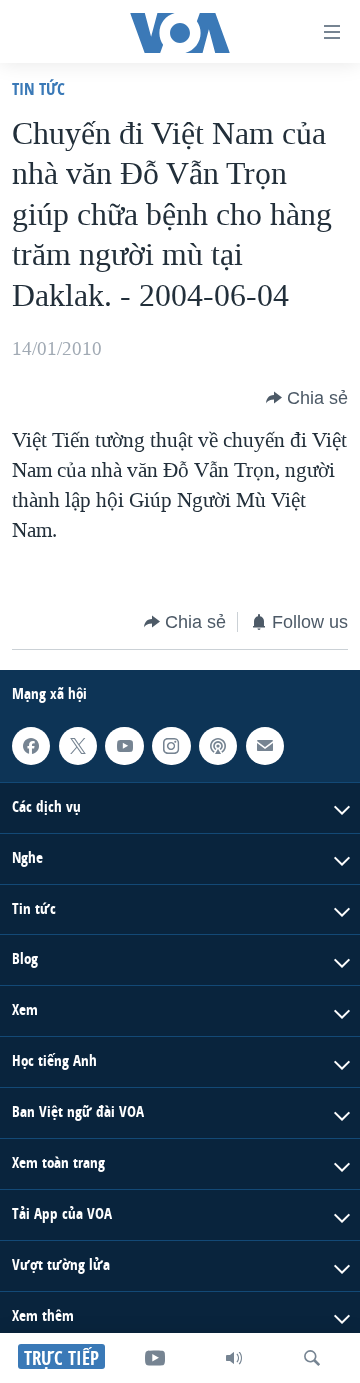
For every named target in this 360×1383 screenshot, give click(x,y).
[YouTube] (155, 1358)
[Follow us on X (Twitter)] (78, 746)
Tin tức (38, 88)
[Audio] (234, 1358)
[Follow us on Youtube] (124, 746)
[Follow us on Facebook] (31, 746)
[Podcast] (218, 746)
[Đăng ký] (265, 746)
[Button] (307, 398)
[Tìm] (312, 1358)
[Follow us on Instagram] (171, 746)
